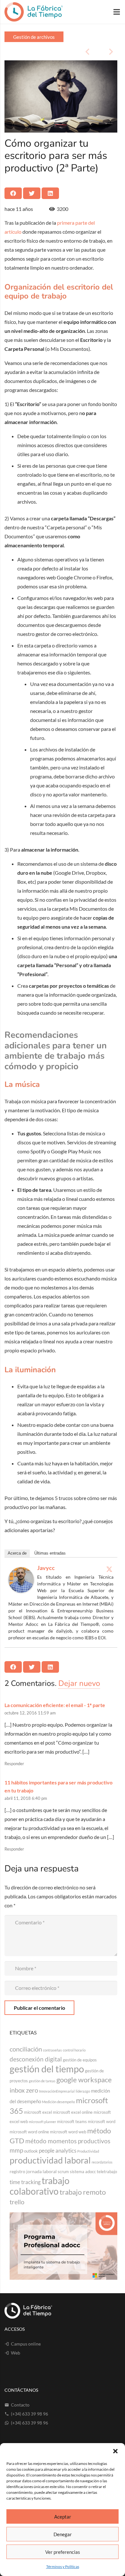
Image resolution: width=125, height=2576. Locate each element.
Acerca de (17, 1553)
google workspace (84, 2080)
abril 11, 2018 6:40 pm (26, 1798)
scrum (63, 2172)
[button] (115, 2451)
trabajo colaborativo (40, 2186)
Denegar (63, 2534)
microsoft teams (72, 2121)
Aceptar (63, 2517)
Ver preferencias (63, 2552)
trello (17, 2202)
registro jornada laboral (33, 2171)
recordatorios (102, 2162)
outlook (31, 2151)
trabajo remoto (83, 2192)
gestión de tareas (42, 2081)
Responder (14, 1764)
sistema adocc (83, 2172)
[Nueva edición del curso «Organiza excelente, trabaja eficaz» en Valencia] (33, 52)
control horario (74, 2050)
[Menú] (117, 12)
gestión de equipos (80, 2060)
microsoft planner (42, 2122)
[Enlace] (34, 12)
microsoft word (102, 2121)
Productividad (88, 2151)
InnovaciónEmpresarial (57, 2091)
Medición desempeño (58, 2102)
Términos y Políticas (63, 2567)
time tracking (25, 2182)
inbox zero (24, 2090)
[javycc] (21, 1591)
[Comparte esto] (13, 193)
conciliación (26, 2049)
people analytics (58, 2151)
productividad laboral (50, 2160)
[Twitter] (109, 1569)
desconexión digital (36, 2059)
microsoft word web (68, 2132)
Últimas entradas (50, 1553)
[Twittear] (32, 193)
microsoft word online (29, 2132)
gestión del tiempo (47, 2069)
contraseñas (52, 2050)
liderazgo (83, 2091)
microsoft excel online (73, 2112)
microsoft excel (38, 2112)
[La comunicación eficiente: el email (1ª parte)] (89, 52)
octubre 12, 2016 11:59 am (30, 1713)
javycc (46, 1568)
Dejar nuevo (79, 1683)
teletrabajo (107, 2172)
